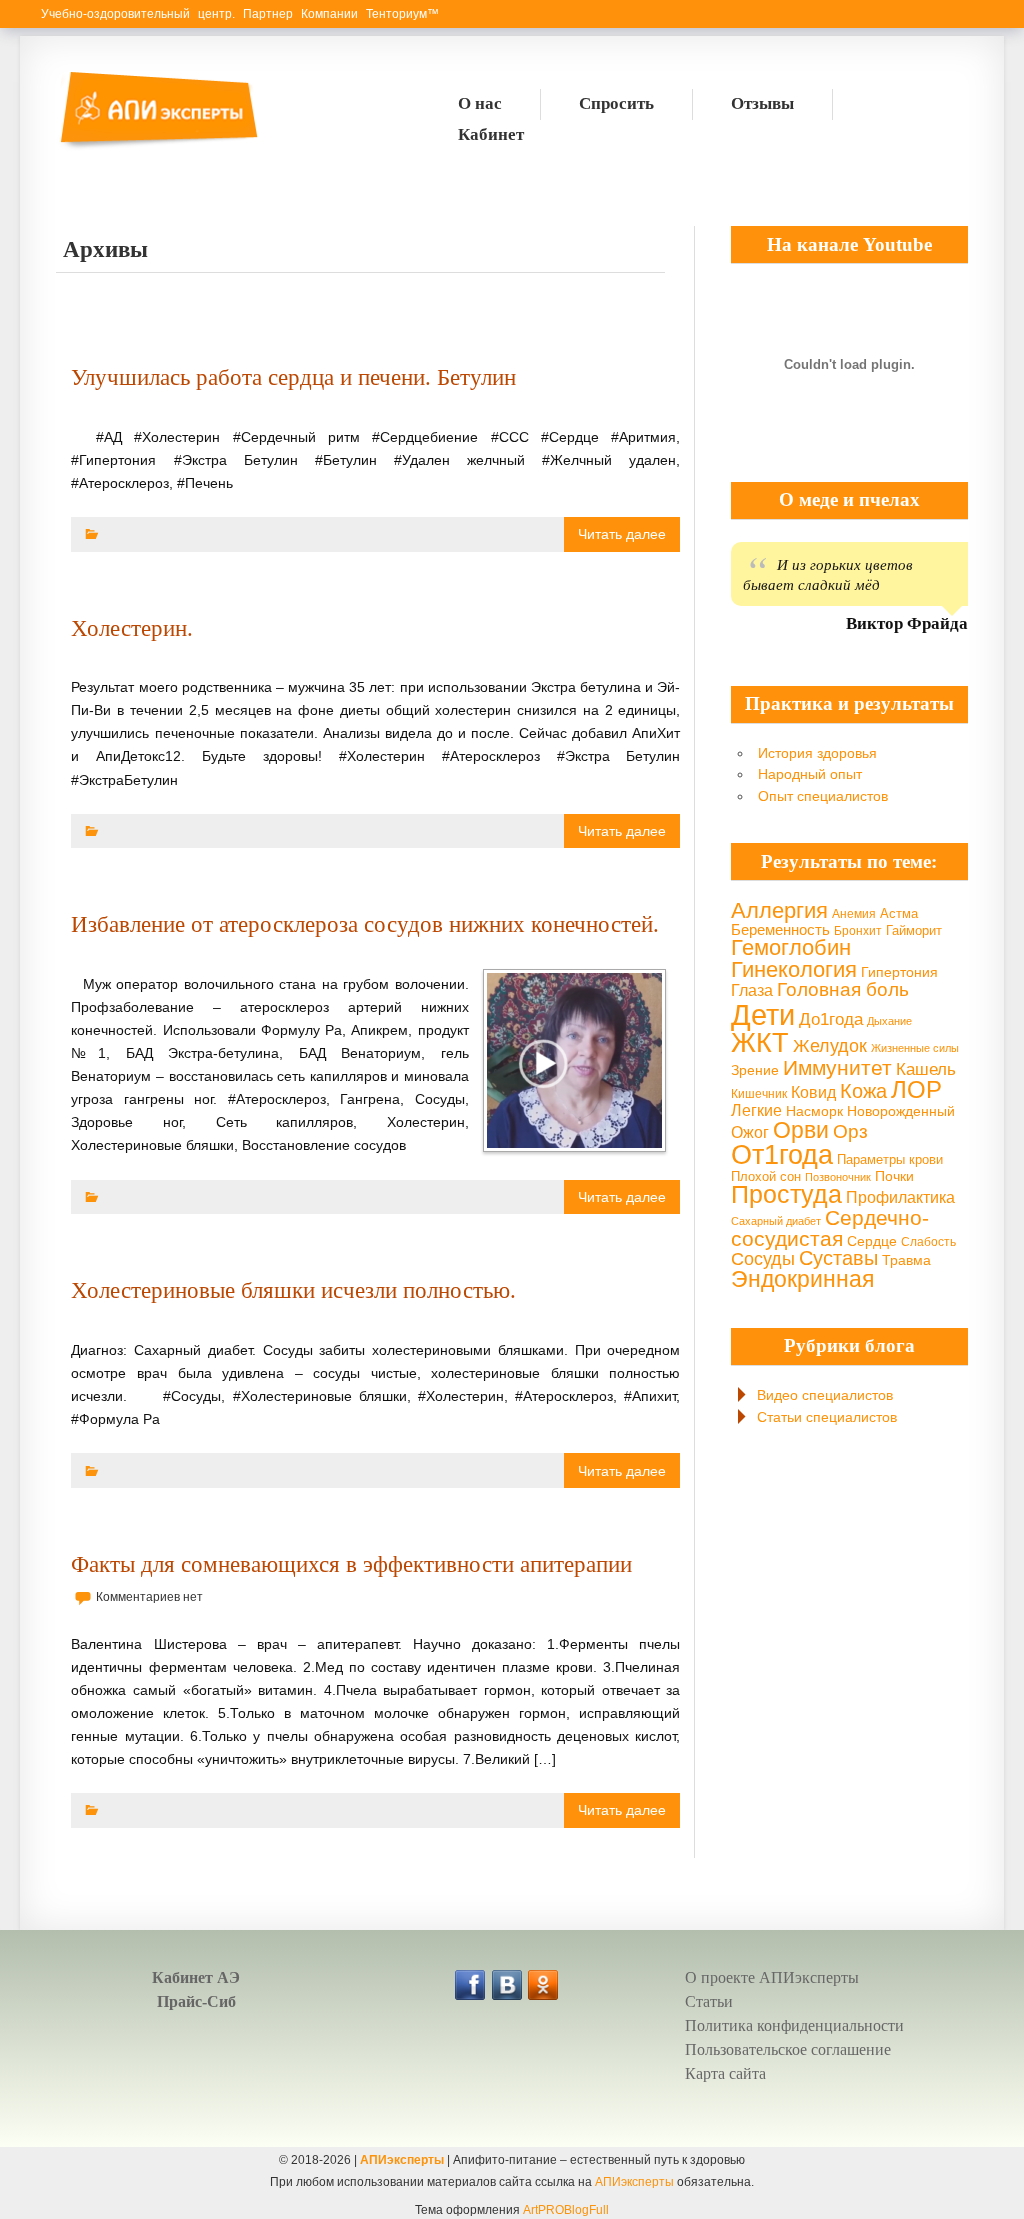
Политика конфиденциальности (794, 2025)
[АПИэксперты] (157, 147)
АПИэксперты (402, 2160)
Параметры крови (890, 1159)
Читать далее (622, 534)
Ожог (750, 1132)
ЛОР (916, 1089)
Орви (801, 1130)
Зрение (755, 1070)
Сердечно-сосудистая (830, 1228)
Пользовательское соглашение (788, 2049)
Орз (850, 1131)
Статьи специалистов (827, 1417)
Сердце (872, 1241)
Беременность (780, 929)
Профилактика (900, 1197)
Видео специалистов (825, 1395)
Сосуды (763, 1259)
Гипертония (899, 972)
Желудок (830, 1046)
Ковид (813, 1092)
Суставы (838, 1258)
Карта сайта (725, 2073)
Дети (763, 1014)
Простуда (786, 1194)
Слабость (928, 1242)
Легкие (756, 1110)
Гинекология (794, 969)
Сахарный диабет (776, 1221)
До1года (831, 1019)
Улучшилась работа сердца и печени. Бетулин (293, 377)
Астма (899, 913)
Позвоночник (838, 1177)
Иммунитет (837, 1067)
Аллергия (779, 910)
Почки (894, 1176)
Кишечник (759, 1094)
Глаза (752, 990)
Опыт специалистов (823, 796)
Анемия (854, 914)
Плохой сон (766, 1176)
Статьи (709, 2001)
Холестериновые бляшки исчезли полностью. (293, 1290)
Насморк (814, 1111)
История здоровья (817, 753)
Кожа (863, 1091)
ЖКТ (760, 1042)
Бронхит (858, 931)
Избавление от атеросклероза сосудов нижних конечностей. (365, 924)
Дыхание (889, 1021)
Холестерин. (132, 628)
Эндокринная (802, 1279)
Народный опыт (810, 774)
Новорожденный (901, 1111)
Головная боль (843, 989)
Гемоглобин (791, 947)
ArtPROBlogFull (566, 2210)
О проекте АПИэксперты (772, 1977)
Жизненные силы (915, 1048)
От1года (782, 1155)
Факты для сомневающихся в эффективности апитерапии (351, 1564)
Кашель (926, 1069)
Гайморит (914, 930)
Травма (906, 1260)
